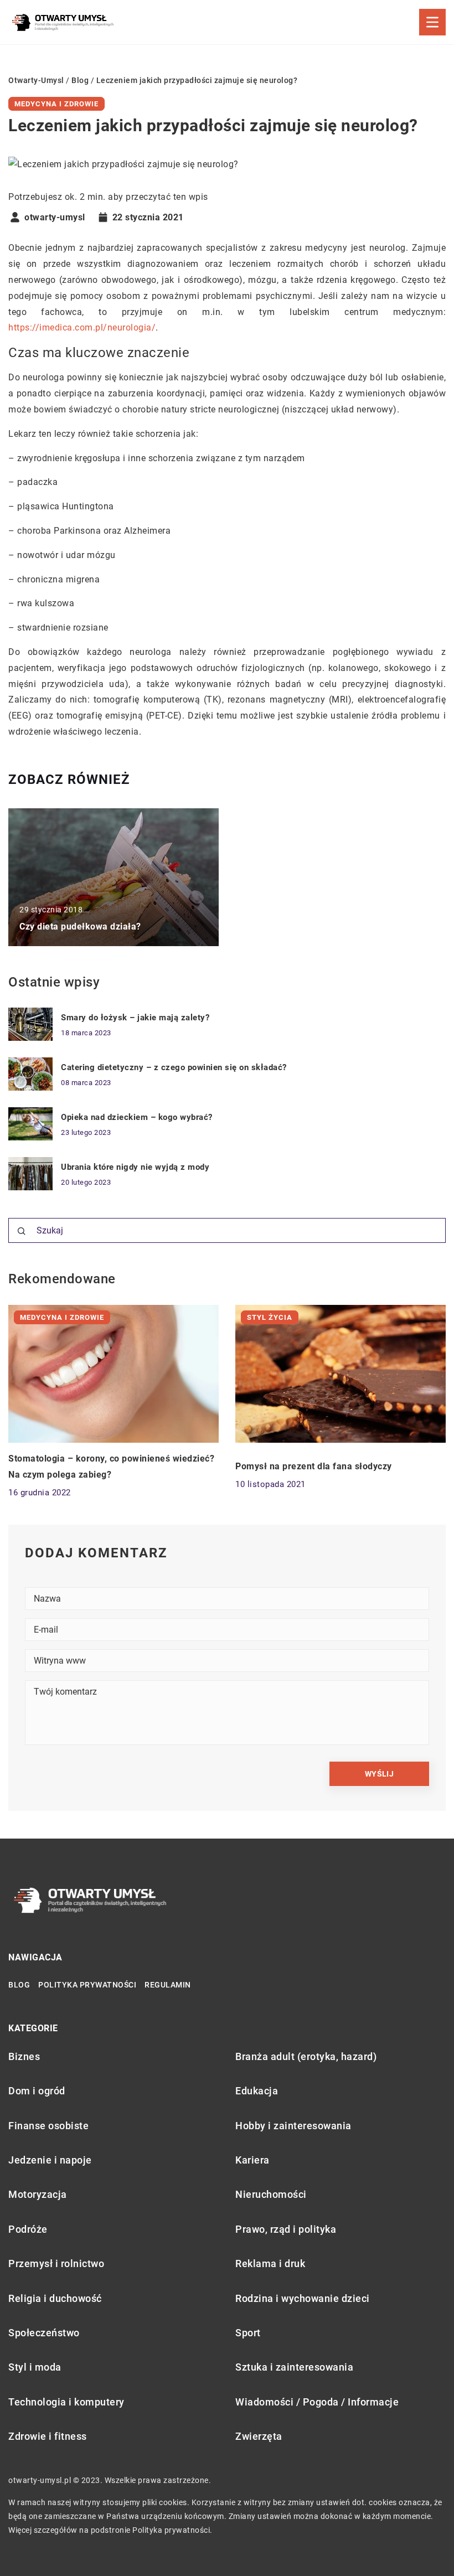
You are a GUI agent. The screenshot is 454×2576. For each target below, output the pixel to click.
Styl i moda (35, 2367)
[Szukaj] (22, 1231)
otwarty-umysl (55, 218)
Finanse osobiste (48, 2126)
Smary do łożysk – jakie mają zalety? (135, 1018)
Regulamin (168, 1985)
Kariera (252, 2160)
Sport (248, 2333)
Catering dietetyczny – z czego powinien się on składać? (174, 1067)
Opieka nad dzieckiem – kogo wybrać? (137, 1117)
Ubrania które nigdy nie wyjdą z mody (135, 1167)
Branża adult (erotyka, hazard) (306, 2056)
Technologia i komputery (66, 2402)
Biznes (24, 2056)
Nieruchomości (271, 2194)
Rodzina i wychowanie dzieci (303, 2298)
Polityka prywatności (87, 1985)
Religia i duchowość (55, 2298)
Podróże (28, 2229)
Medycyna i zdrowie (56, 104)
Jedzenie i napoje (50, 2160)
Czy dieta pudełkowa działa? (80, 926)
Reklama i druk (270, 2263)
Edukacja (257, 2091)
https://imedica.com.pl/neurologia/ (82, 327)
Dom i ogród (37, 2091)
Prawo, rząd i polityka (286, 2229)
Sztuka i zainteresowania (294, 2367)
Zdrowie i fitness (48, 2436)
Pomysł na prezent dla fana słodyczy (314, 1466)
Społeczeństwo (44, 2333)
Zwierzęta (259, 2436)
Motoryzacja (38, 2194)
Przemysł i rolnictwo (56, 2263)
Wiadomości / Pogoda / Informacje (317, 2402)
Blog (19, 1985)
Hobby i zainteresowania (293, 2126)
